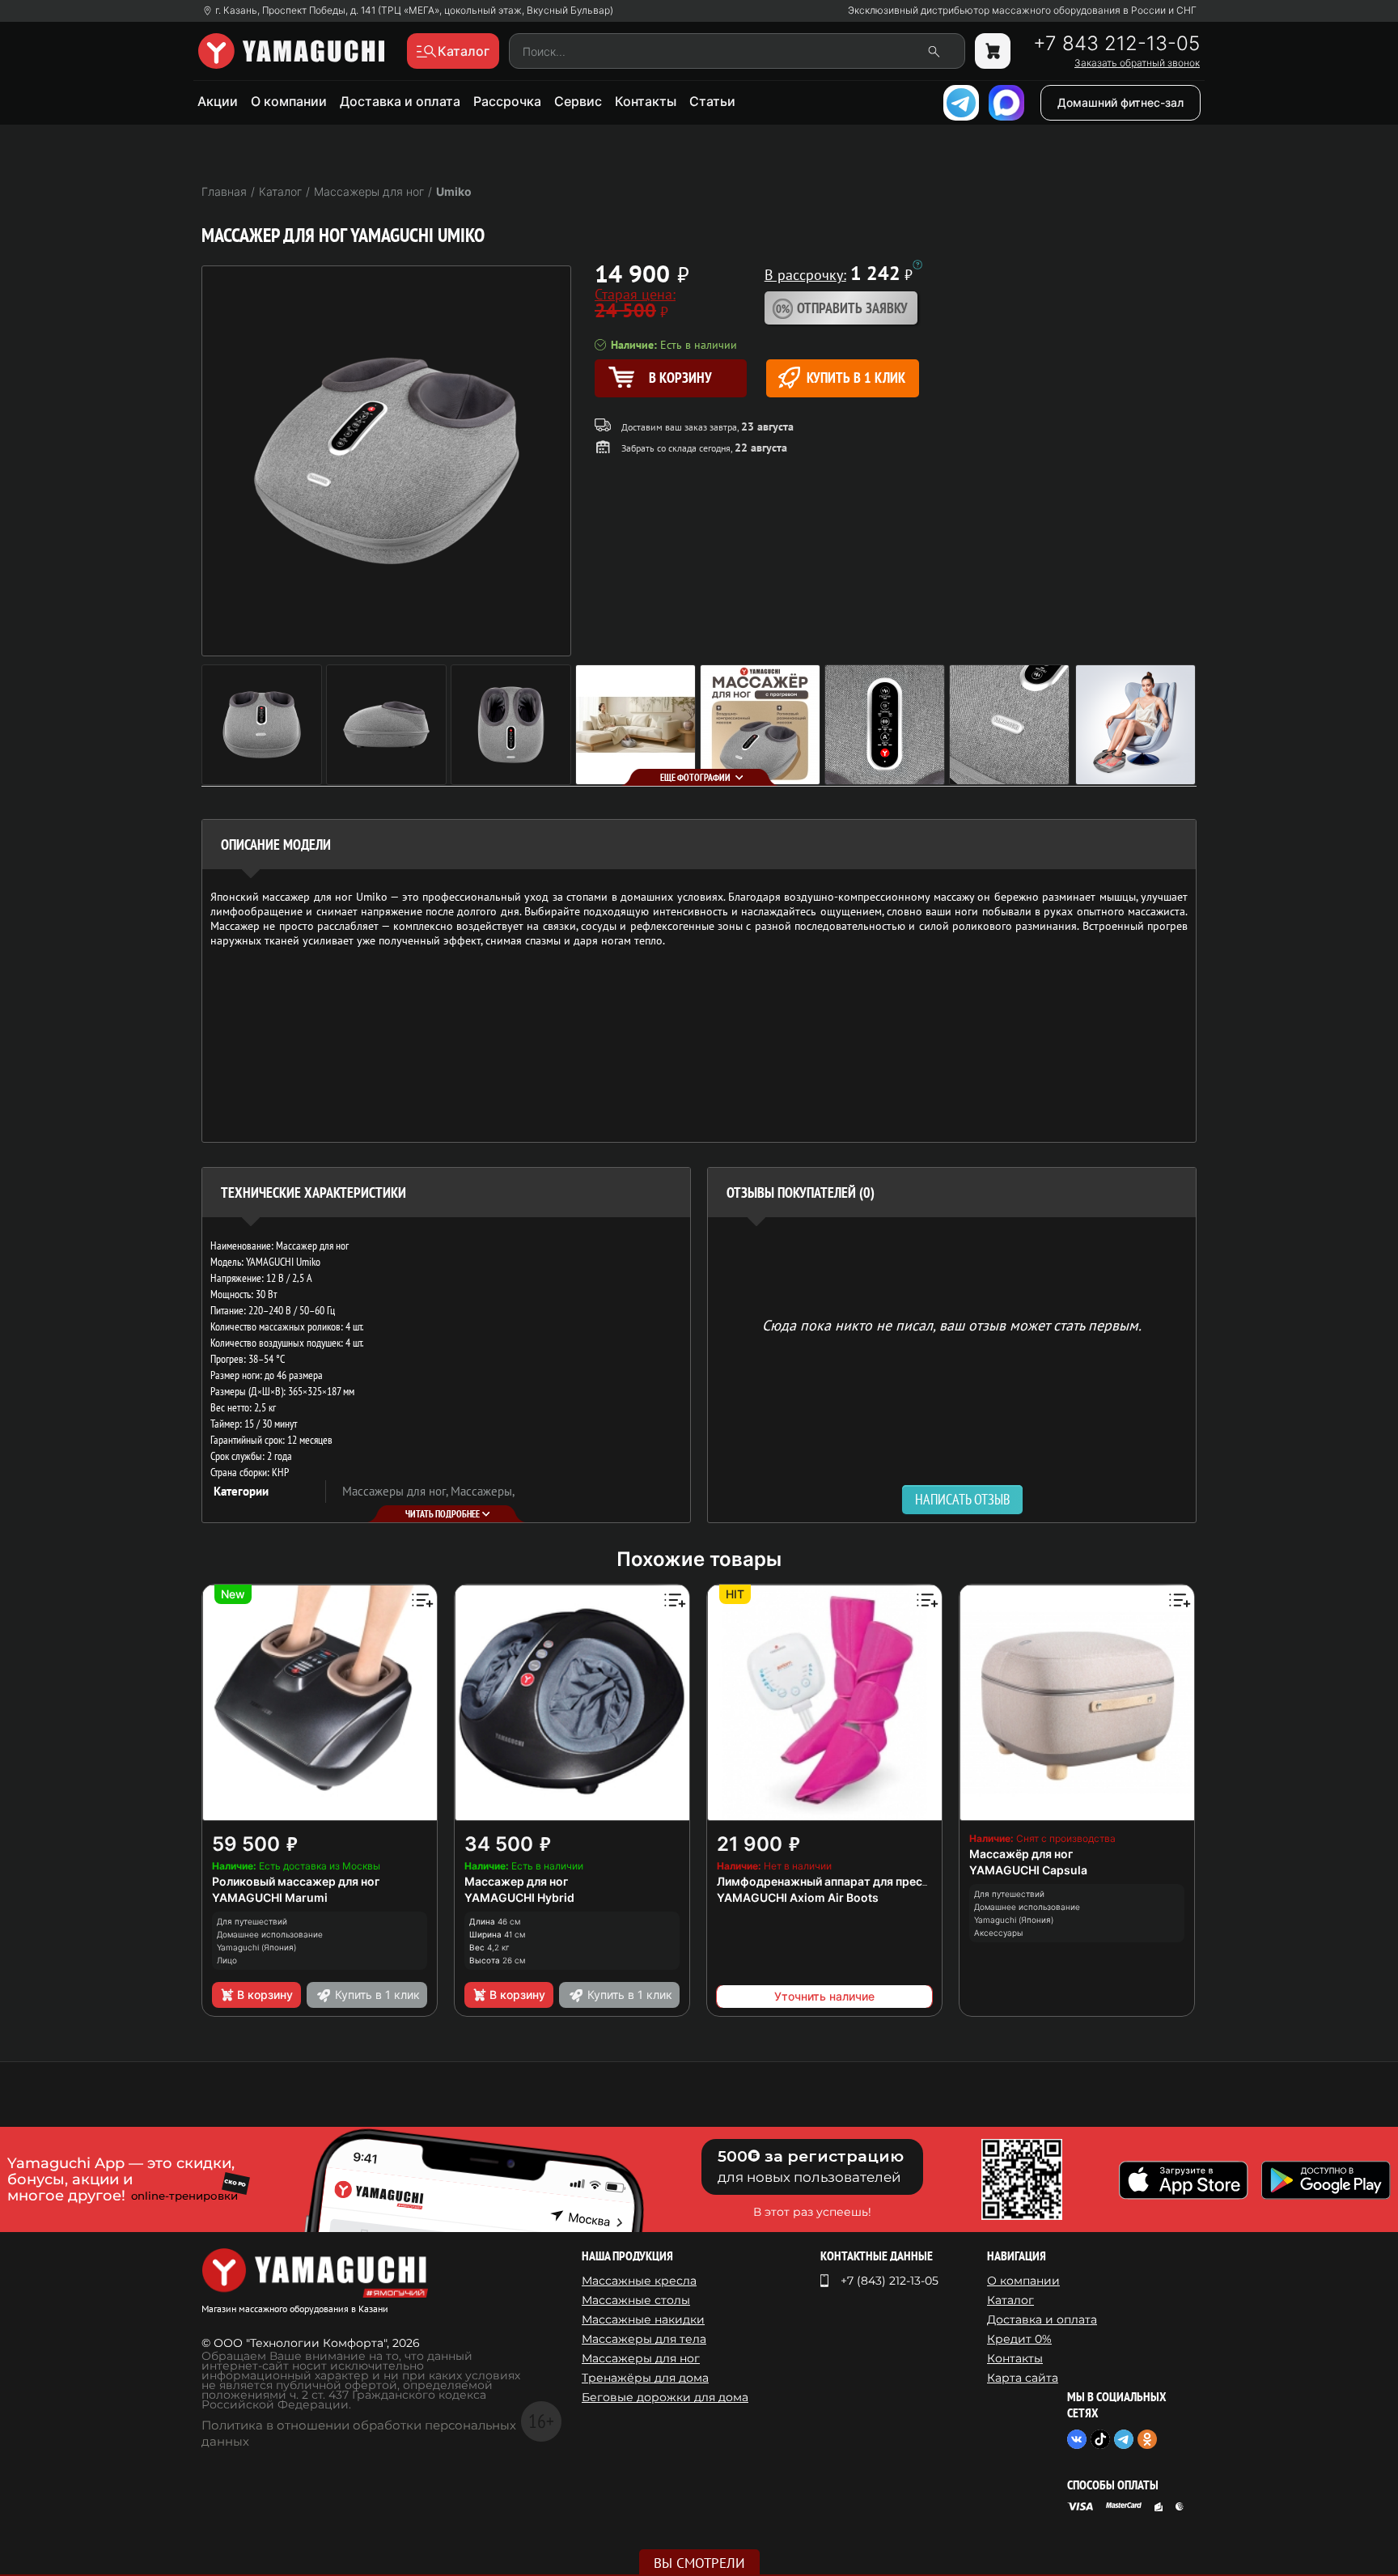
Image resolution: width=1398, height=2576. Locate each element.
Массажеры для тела (644, 2339)
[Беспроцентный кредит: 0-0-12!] (917, 265)
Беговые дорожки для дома (665, 2397)
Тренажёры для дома (645, 2378)
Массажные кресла (639, 2281)
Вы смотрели (699, 2563)
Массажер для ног (516, 1881)
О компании (289, 101)
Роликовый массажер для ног (296, 1881)
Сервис (578, 101)
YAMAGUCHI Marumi (270, 1897)
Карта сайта (1023, 2378)
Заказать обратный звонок (1137, 63)
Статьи (712, 101)
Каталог (1010, 2300)
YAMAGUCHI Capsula (1028, 1870)
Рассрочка (507, 101)
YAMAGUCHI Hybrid (519, 1897)
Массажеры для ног (641, 2358)
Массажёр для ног (1021, 1854)
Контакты (646, 101)
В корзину (265, 1995)
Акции (218, 101)
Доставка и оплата (400, 101)
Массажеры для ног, (396, 1491)
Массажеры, (483, 1491)
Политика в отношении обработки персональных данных (359, 2433)
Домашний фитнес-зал (1121, 102)
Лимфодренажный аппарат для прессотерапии (849, 1881)
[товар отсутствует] (993, 51)
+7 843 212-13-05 (1116, 44)
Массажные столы (636, 2300)
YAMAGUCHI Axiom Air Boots (798, 1897)
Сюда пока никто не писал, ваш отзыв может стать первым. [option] (952, 1324)
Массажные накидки (643, 2319)
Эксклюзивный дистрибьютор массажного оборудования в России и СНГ (1022, 11)
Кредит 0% (1019, 2339)
